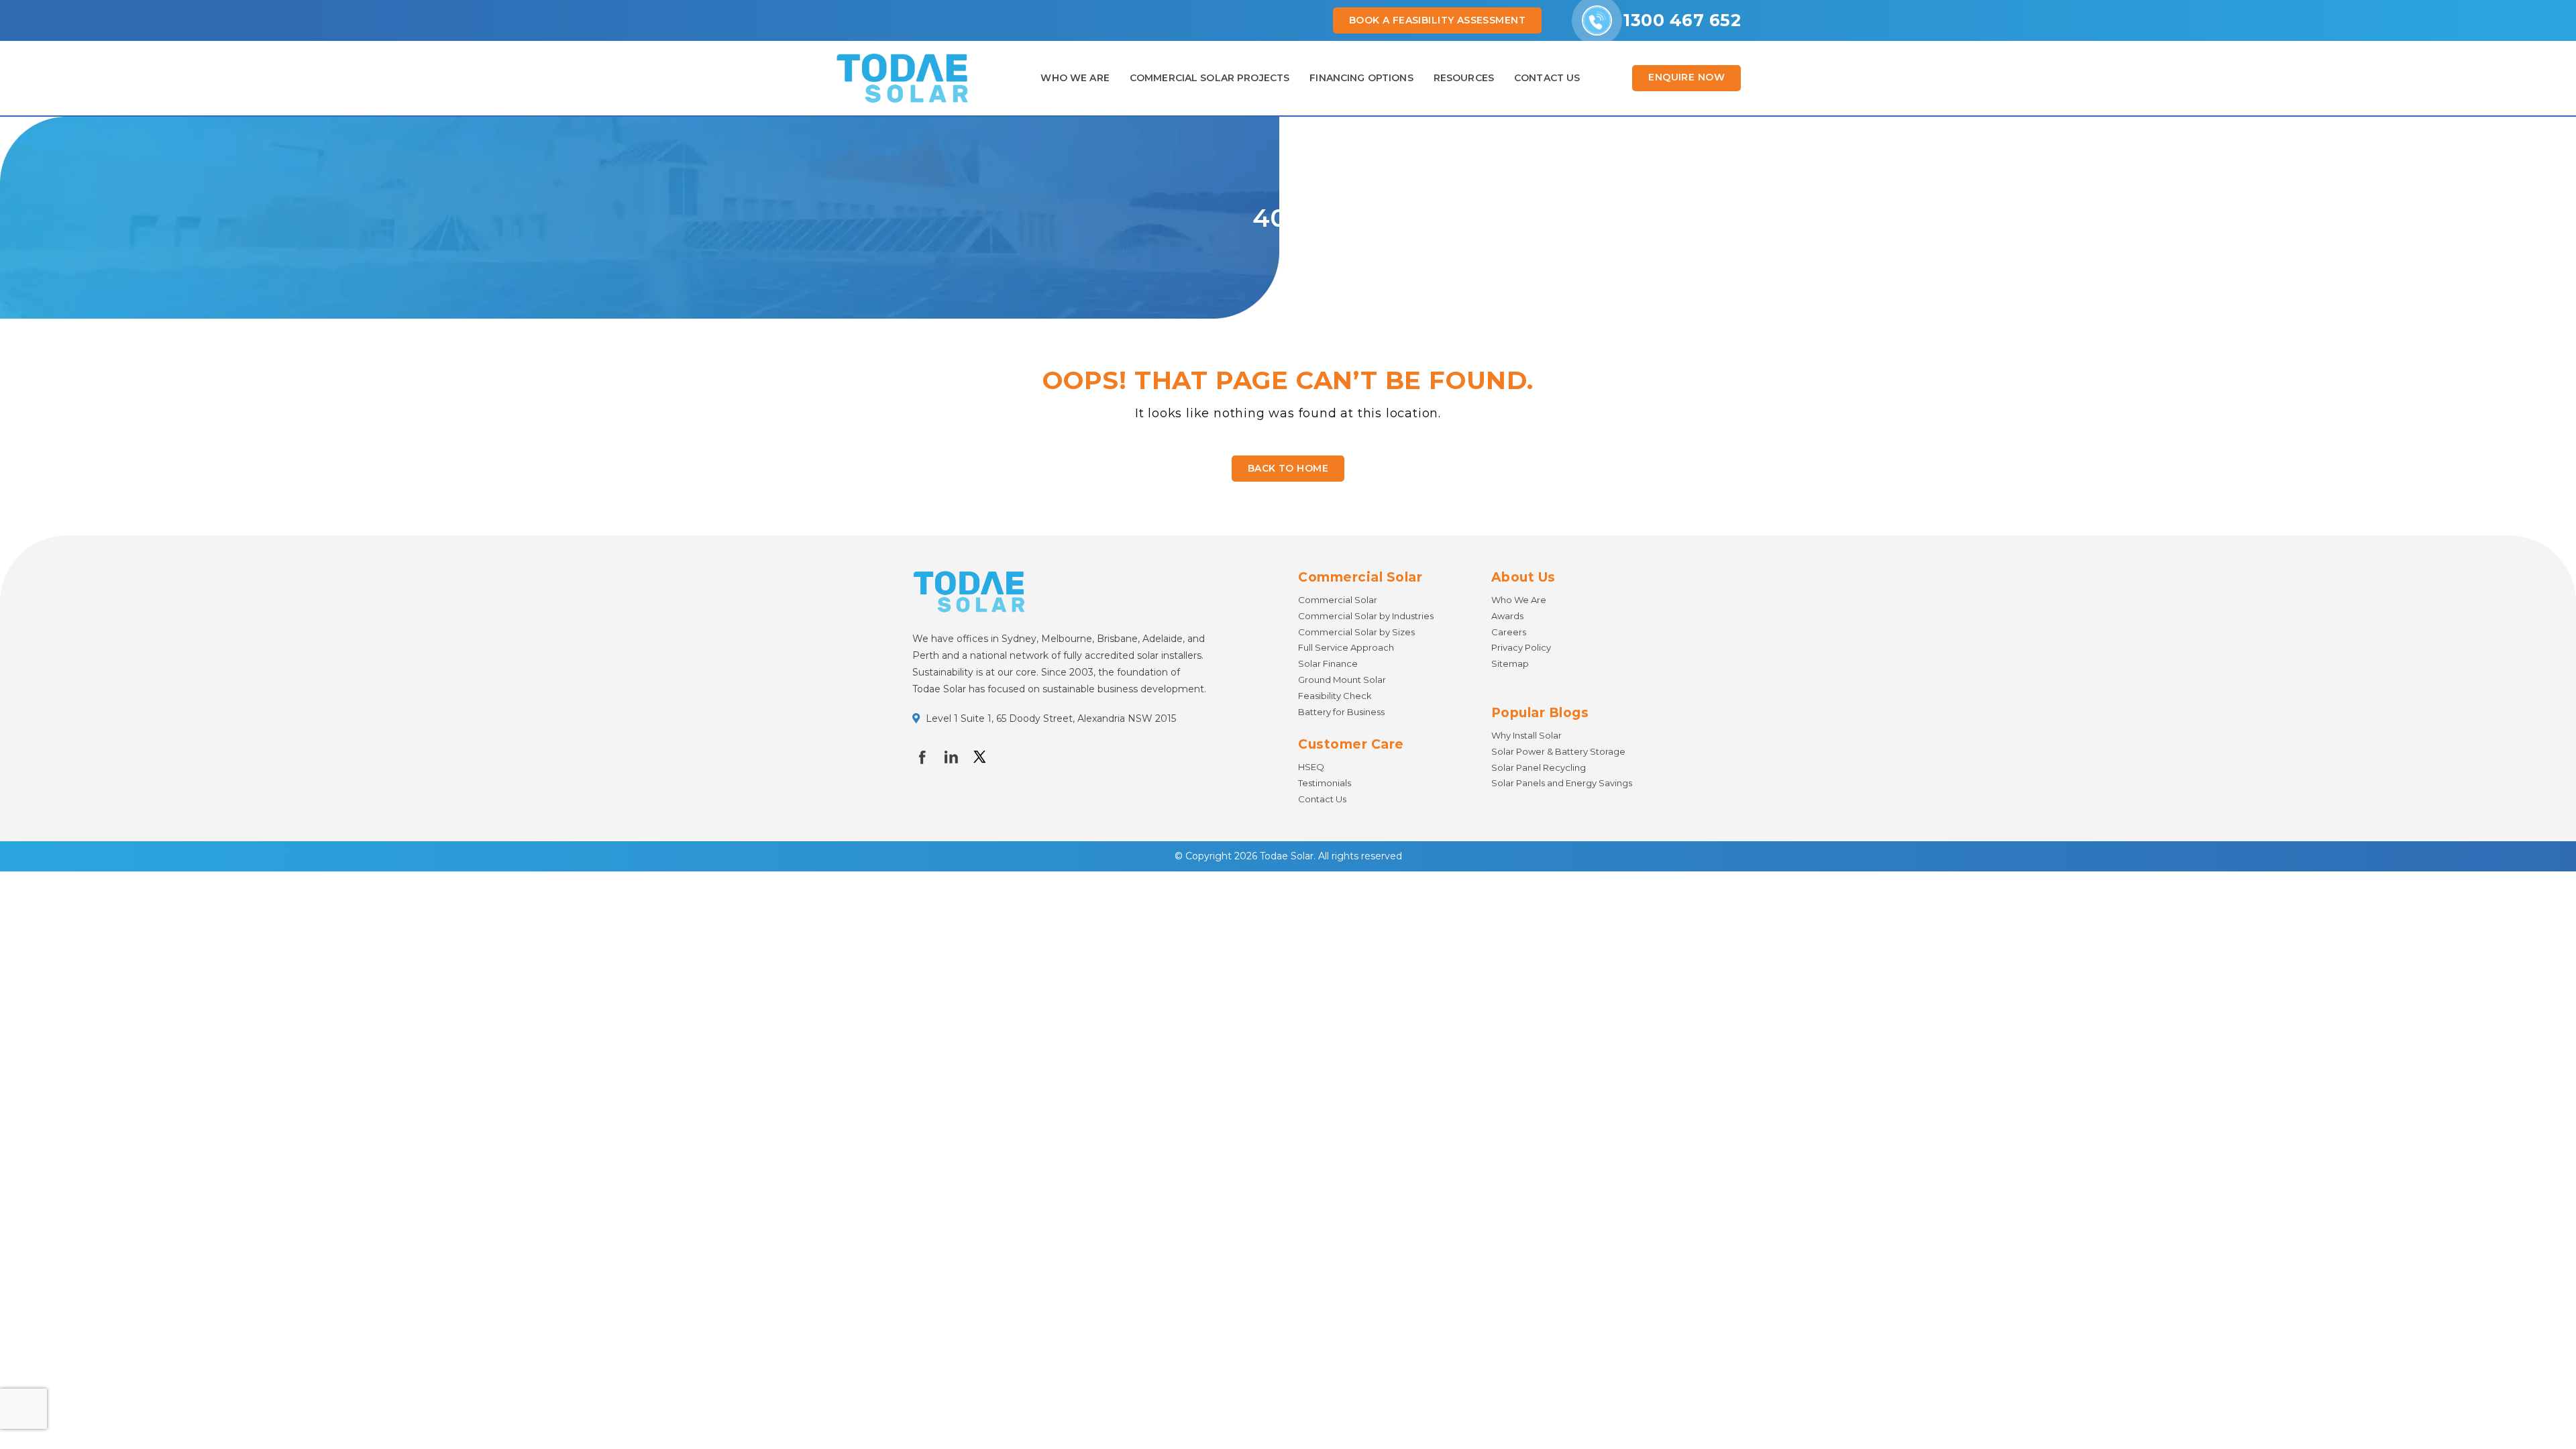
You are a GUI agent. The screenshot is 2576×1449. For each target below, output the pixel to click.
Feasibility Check (1335, 696)
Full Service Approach (1346, 647)
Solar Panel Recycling (1539, 767)
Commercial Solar (1338, 600)
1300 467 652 (1682, 20)
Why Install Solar (1526, 735)
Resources (1464, 78)
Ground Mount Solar (1342, 680)
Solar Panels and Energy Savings (1562, 783)
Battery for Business (1341, 712)
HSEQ (1311, 767)
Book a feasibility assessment (1437, 20)
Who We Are (1075, 78)
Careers (1509, 632)
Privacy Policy (1521, 647)
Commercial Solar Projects (1210, 78)
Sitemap (1510, 663)
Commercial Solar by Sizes (1356, 632)
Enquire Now (1686, 77)
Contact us (1547, 78)
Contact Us (1322, 799)
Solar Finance (1328, 663)
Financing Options (1361, 78)
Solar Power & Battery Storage (1558, 751)
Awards (1507, 616)
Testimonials (1325, 783)
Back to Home (1288, 468)
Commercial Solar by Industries (1366, 616)
